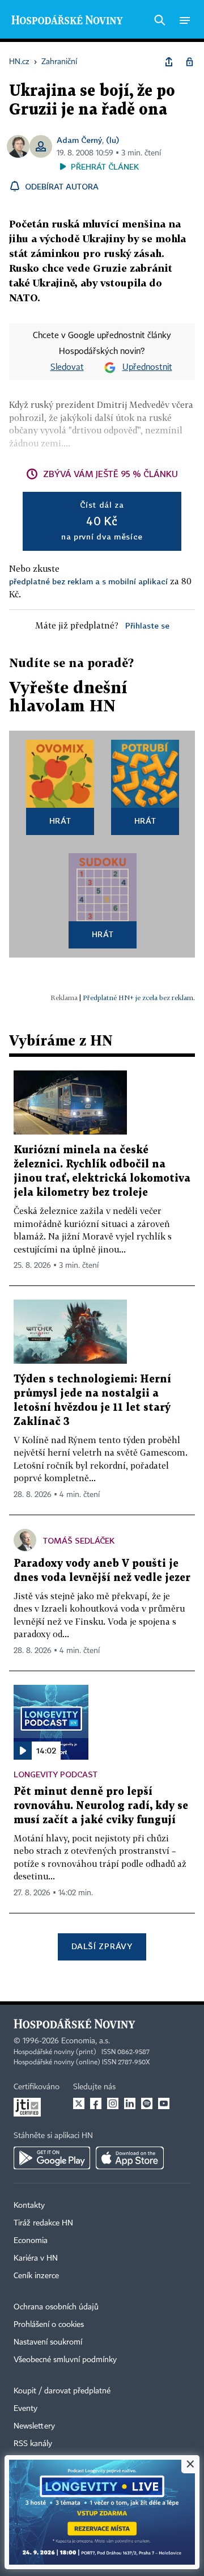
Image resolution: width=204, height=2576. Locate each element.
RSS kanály (33, 2444)
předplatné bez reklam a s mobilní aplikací (88, 581)
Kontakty (29, 2206)
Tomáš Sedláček (79, 1540)
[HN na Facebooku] (96, 2103)
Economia (31, 2241)
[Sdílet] (169, 62)
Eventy (25, 2409)
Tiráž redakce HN (43, 2223)
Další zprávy (102, 1946)
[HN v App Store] (130, 2158)
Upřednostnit (147, 368)
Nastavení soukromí (48, 2342)
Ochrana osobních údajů (56, 2307)
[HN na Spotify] (147, 2103)
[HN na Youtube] (164, 2103)
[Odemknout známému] (189, 62)
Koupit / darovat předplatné (62, 2391)
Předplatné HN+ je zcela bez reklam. (139, 998)
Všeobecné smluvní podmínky (65, 2360)
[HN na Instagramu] (113, 2103)
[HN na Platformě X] (79, 2103)
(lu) (112, 140)
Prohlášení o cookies (49, 2325)
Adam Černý (79, 140)
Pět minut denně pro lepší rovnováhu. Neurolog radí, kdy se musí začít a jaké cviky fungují (101, 1806)
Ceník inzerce (36, 2276)
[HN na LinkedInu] (130, 2103)
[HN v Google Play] (52, 2158)
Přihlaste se (147, 625)
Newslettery (34, 2426)
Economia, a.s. (86, 2041)
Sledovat (67, 368)
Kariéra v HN (36, 2258)
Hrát (60, 821)
